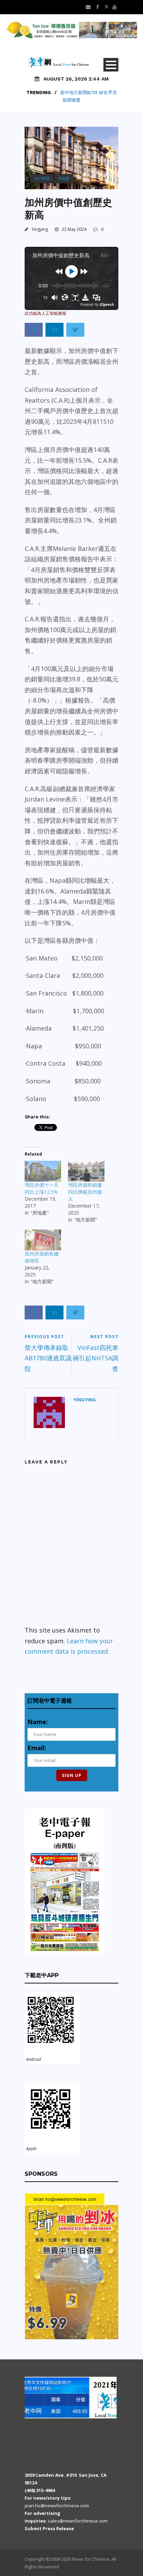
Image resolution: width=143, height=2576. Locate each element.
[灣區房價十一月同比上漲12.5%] (43, 1171)
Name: (38, 1722)
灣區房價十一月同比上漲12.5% (42, 1188)
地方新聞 (42, 178)
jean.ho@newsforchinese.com (57, 2506)
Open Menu (111, 65)
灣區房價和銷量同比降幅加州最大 (85, 1192)
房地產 (64, 178)
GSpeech (107, 304)
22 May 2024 (74, 229)
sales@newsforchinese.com (78, 2521)
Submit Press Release (49, 2528)
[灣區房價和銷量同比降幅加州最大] (86, 1171)
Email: (37, 1748)
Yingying (40, 229)
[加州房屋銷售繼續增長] (43, 1240)
